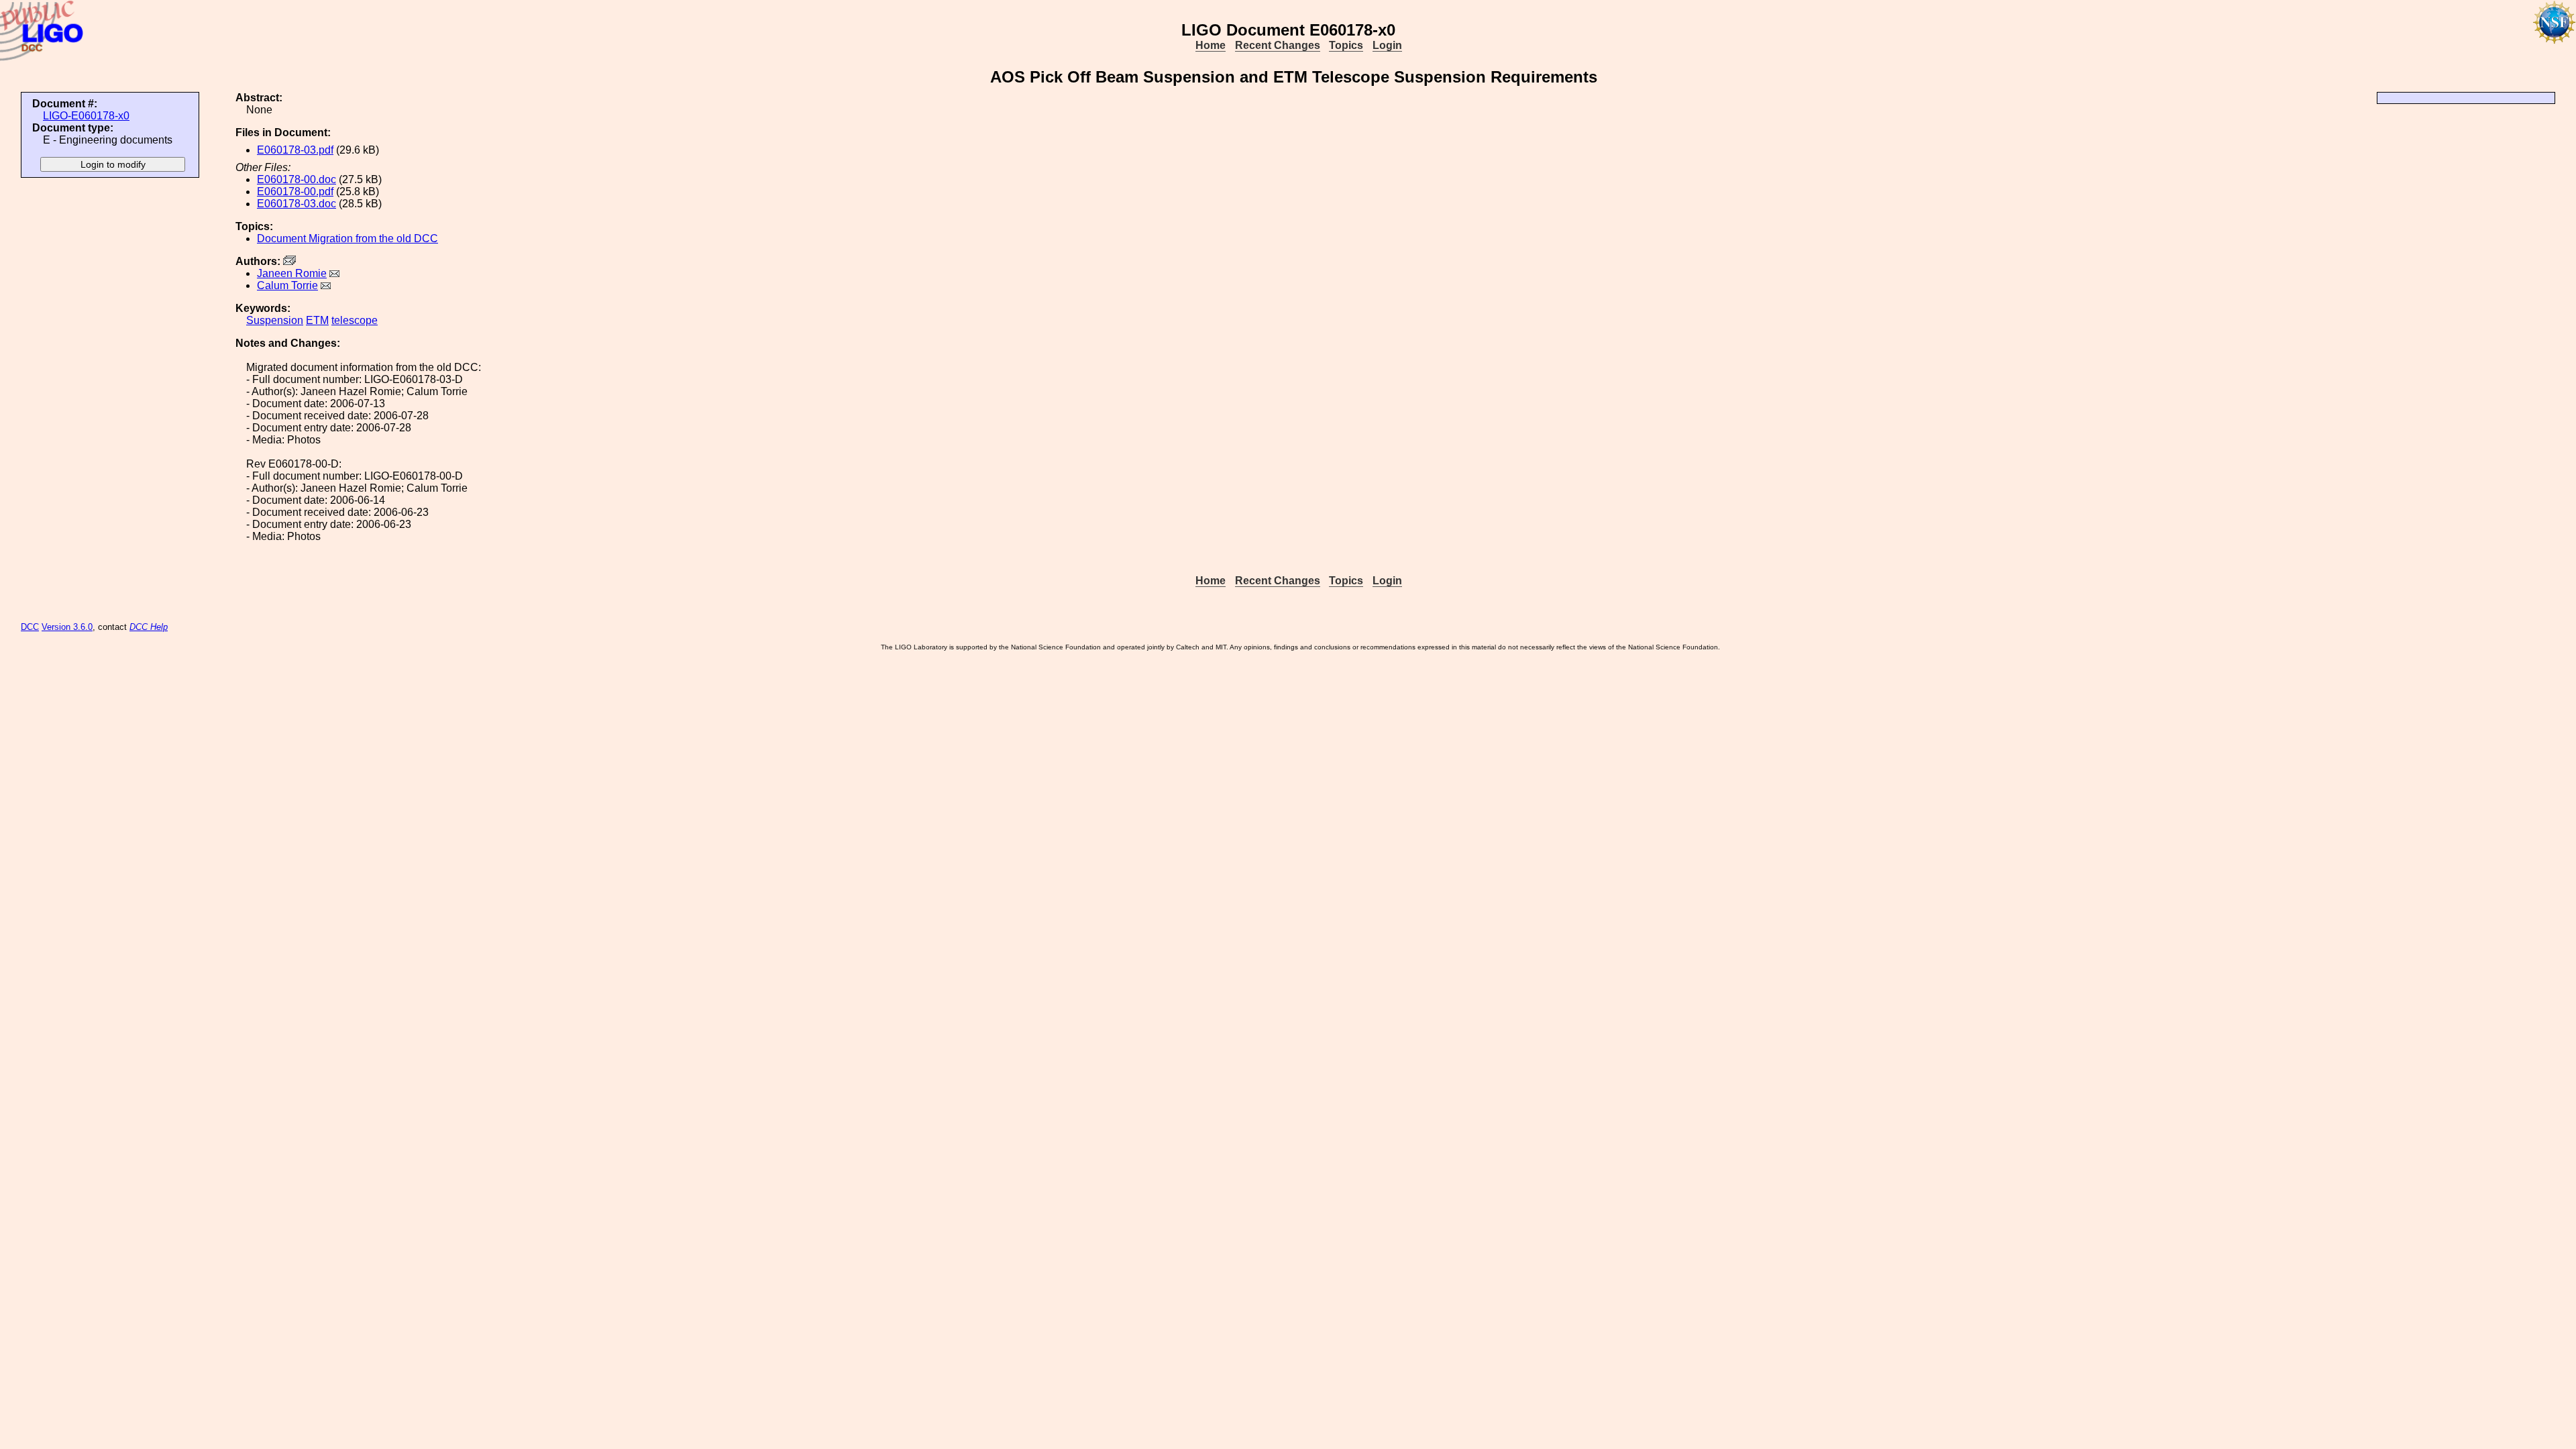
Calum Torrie (287, 285)
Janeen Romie (292, 273)
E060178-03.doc (297, 204)
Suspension (275, 320)
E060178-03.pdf (295, 150)
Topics (1346, 45)
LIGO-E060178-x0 (86, 116)
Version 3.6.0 (67, 627)
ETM (317, 320)
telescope (355, 320)
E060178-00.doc (297, 179)
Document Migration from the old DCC (347, 238)
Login (1387, 45)
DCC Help (149, 627)
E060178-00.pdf (295, 192)
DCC (30, 627)
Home (1211, 45)
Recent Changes (1278, 45)
